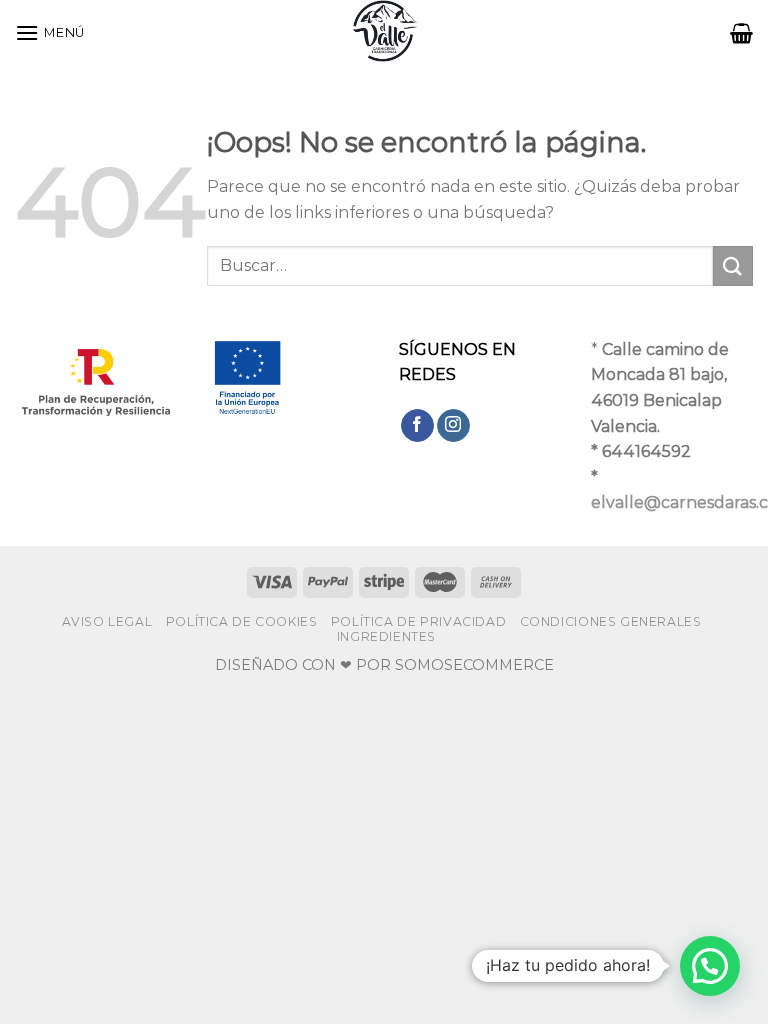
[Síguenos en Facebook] (417, 426)
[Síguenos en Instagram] (453, 426)
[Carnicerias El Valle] (384, 32)
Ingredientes (386, 636)
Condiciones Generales (611, 621)
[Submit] (733, 265)
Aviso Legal (107, 621)
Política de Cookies (242, 621)
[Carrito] (741, 33)
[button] (710, 966)
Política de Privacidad (418, 621)
